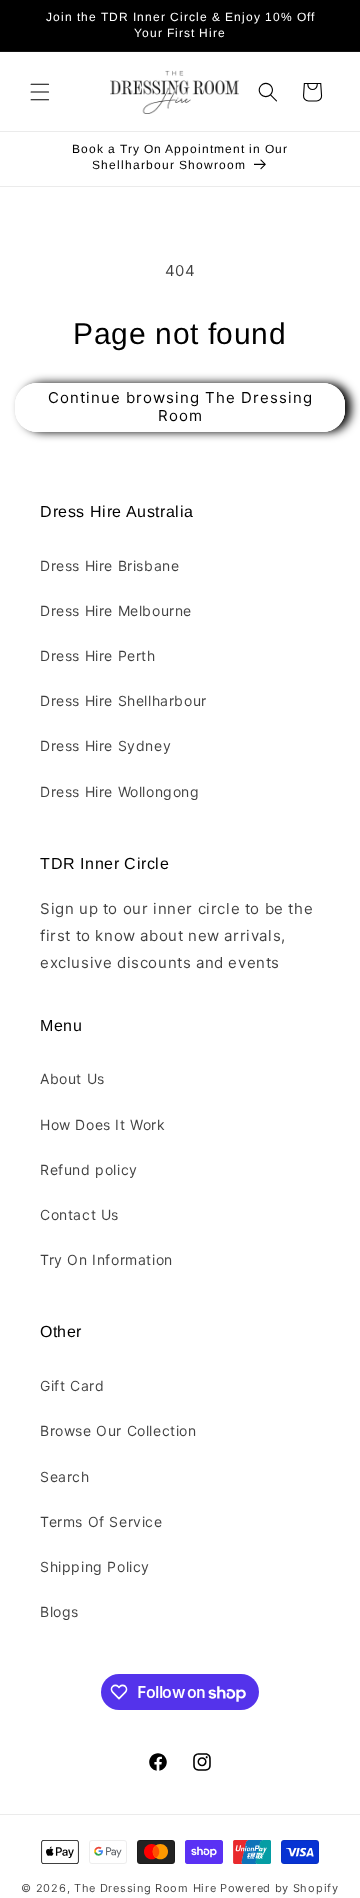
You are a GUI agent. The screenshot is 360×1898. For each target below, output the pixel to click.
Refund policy (89, 1169)
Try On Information (106, 1259)
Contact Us (79, 1214)
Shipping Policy (95, 1566)
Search (65, 1476)
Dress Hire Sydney (105, 745)
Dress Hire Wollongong (120, 791)
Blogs (59, 1611)
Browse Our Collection (118, 1430)
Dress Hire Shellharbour (123, 700)
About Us (72, 1078)
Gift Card (72, 1385)
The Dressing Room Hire (145, 1888)
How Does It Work (103, 1124)
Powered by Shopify (279, 1888)
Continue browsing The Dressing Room (180, 406)
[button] (40, 92)
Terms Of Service (101, 1521)
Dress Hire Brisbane (109, 565)
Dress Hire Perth (98, 655)
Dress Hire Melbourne (116, 610)
